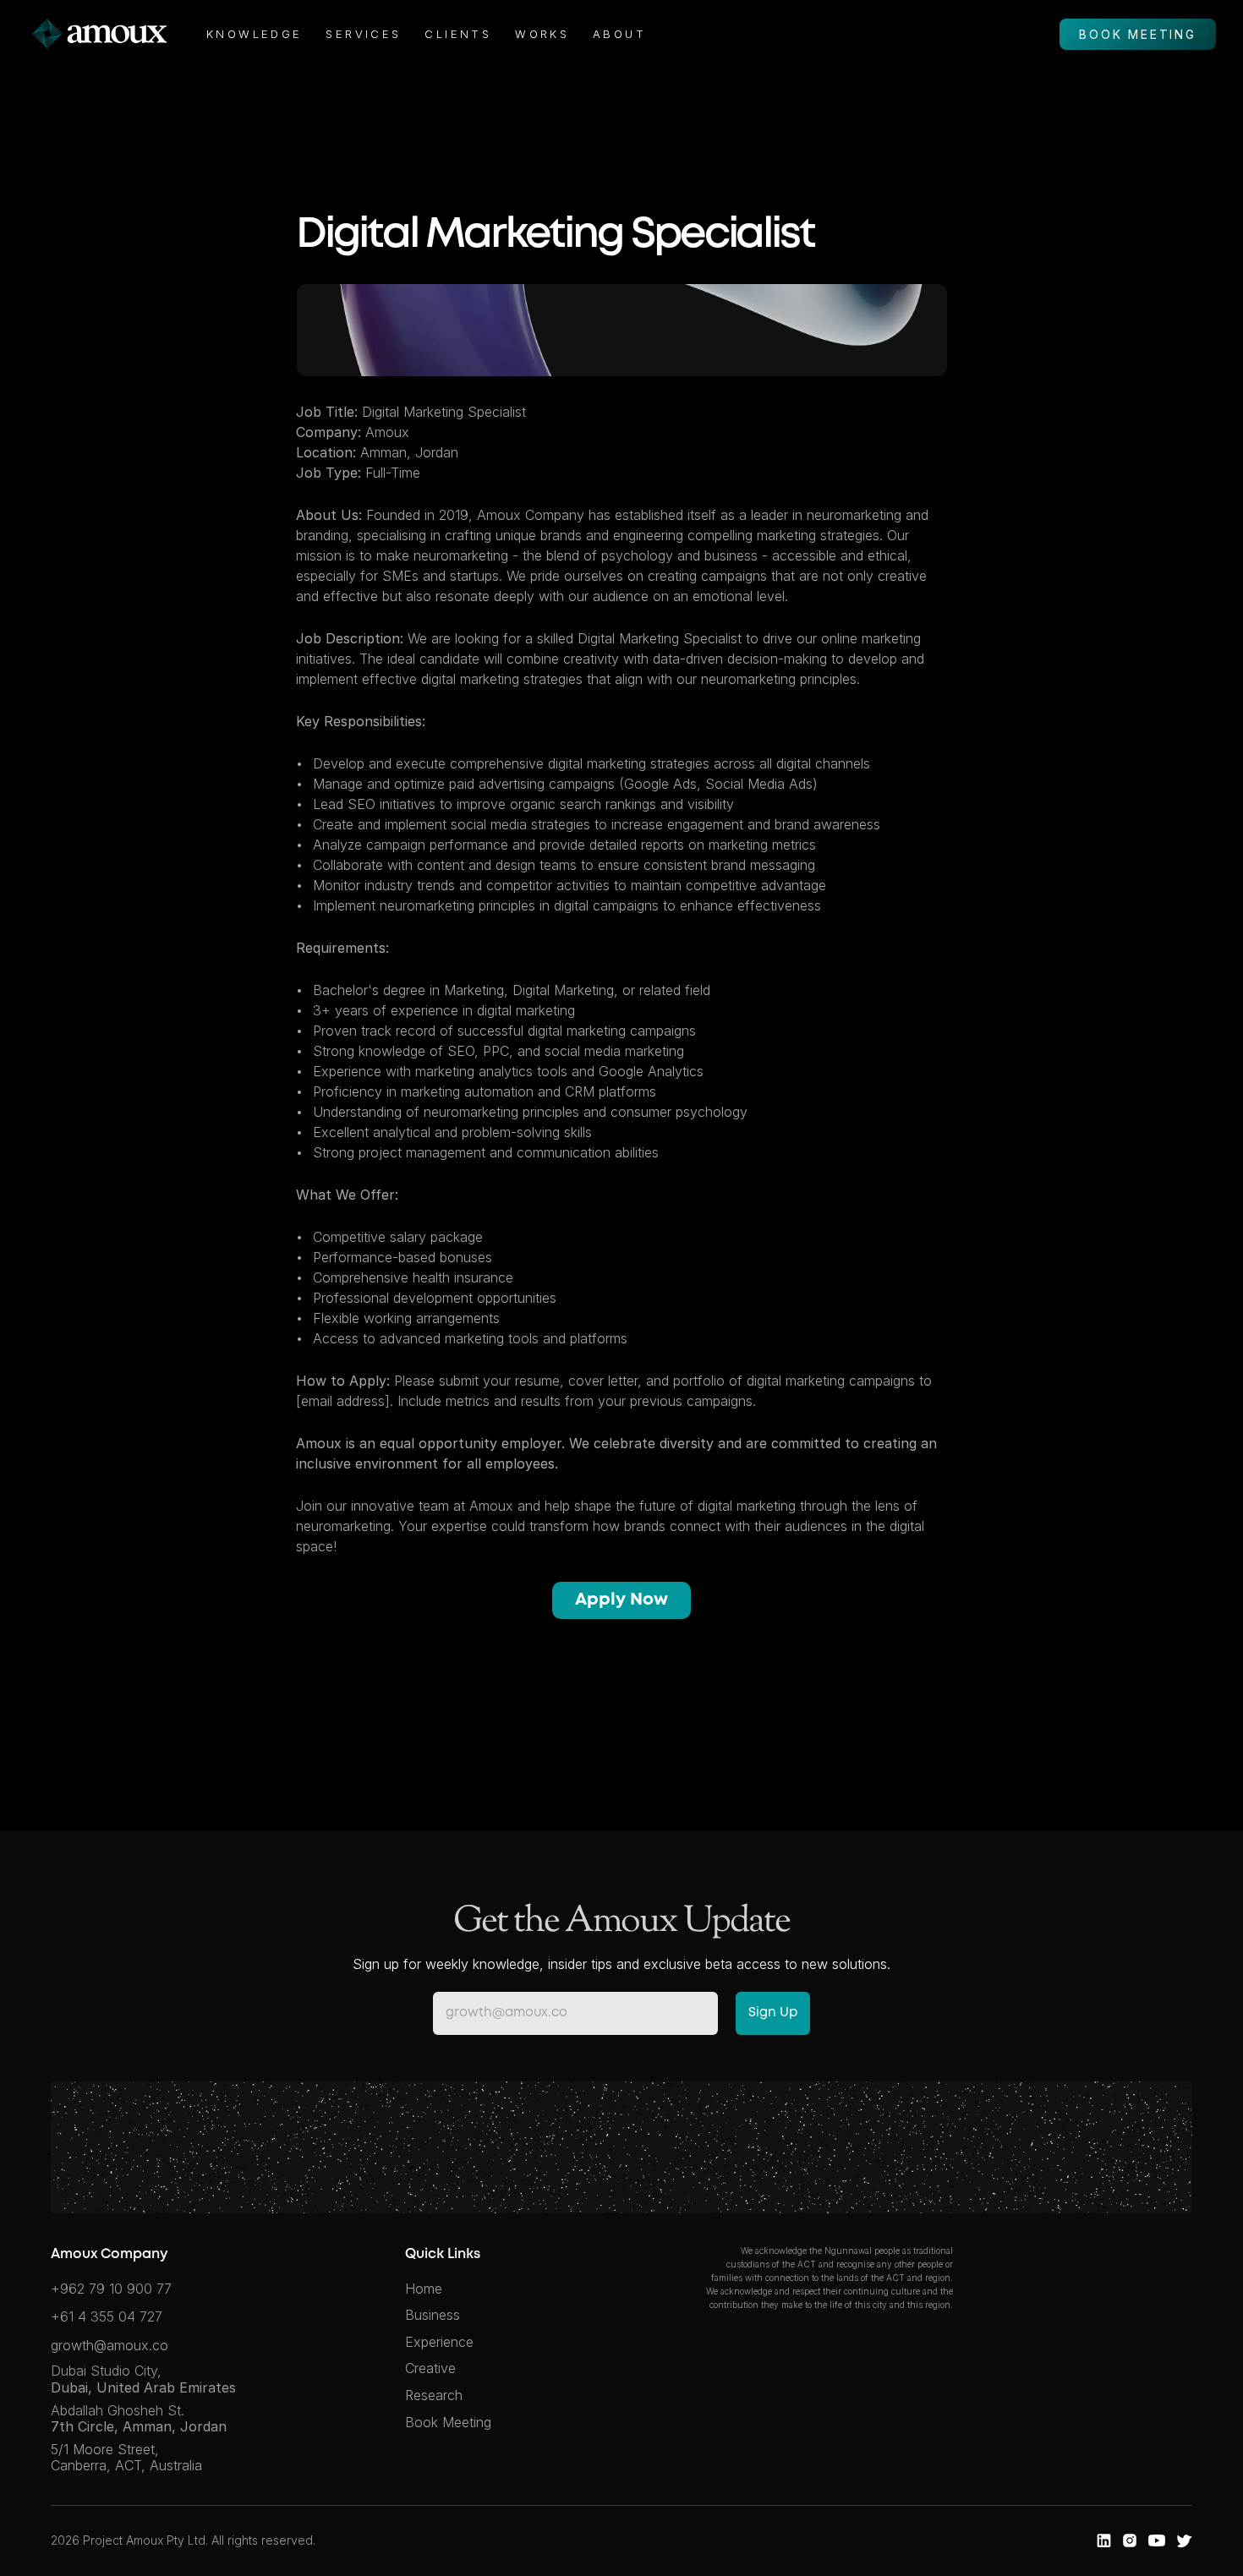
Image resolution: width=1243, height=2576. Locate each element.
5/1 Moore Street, (107, 2449)
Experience (439, 2342)
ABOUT (619, 34)
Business (433, 2315)
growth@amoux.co (110, 2345)
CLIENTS (458, 34)
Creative (430, 2368)
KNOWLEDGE (254, 34)
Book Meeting (448, 2422)
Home (424, 2289)
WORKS (542, 34)
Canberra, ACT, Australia (126, 2465)
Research (434, 2395)
